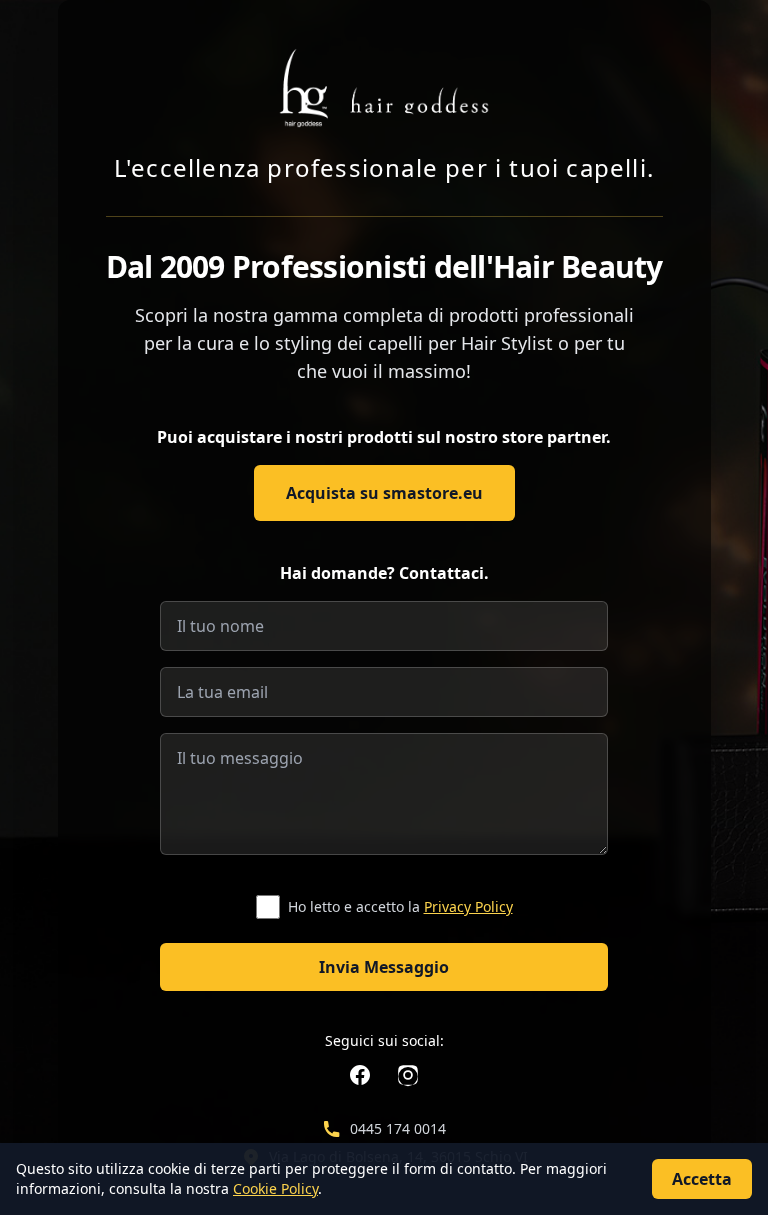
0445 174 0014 (398, 1128)
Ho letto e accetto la (400, 906)
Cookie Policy (275, 1188)
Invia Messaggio (384, 967)
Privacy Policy (468, 906)
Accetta (702, 1179)
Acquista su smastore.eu (384, 493)
